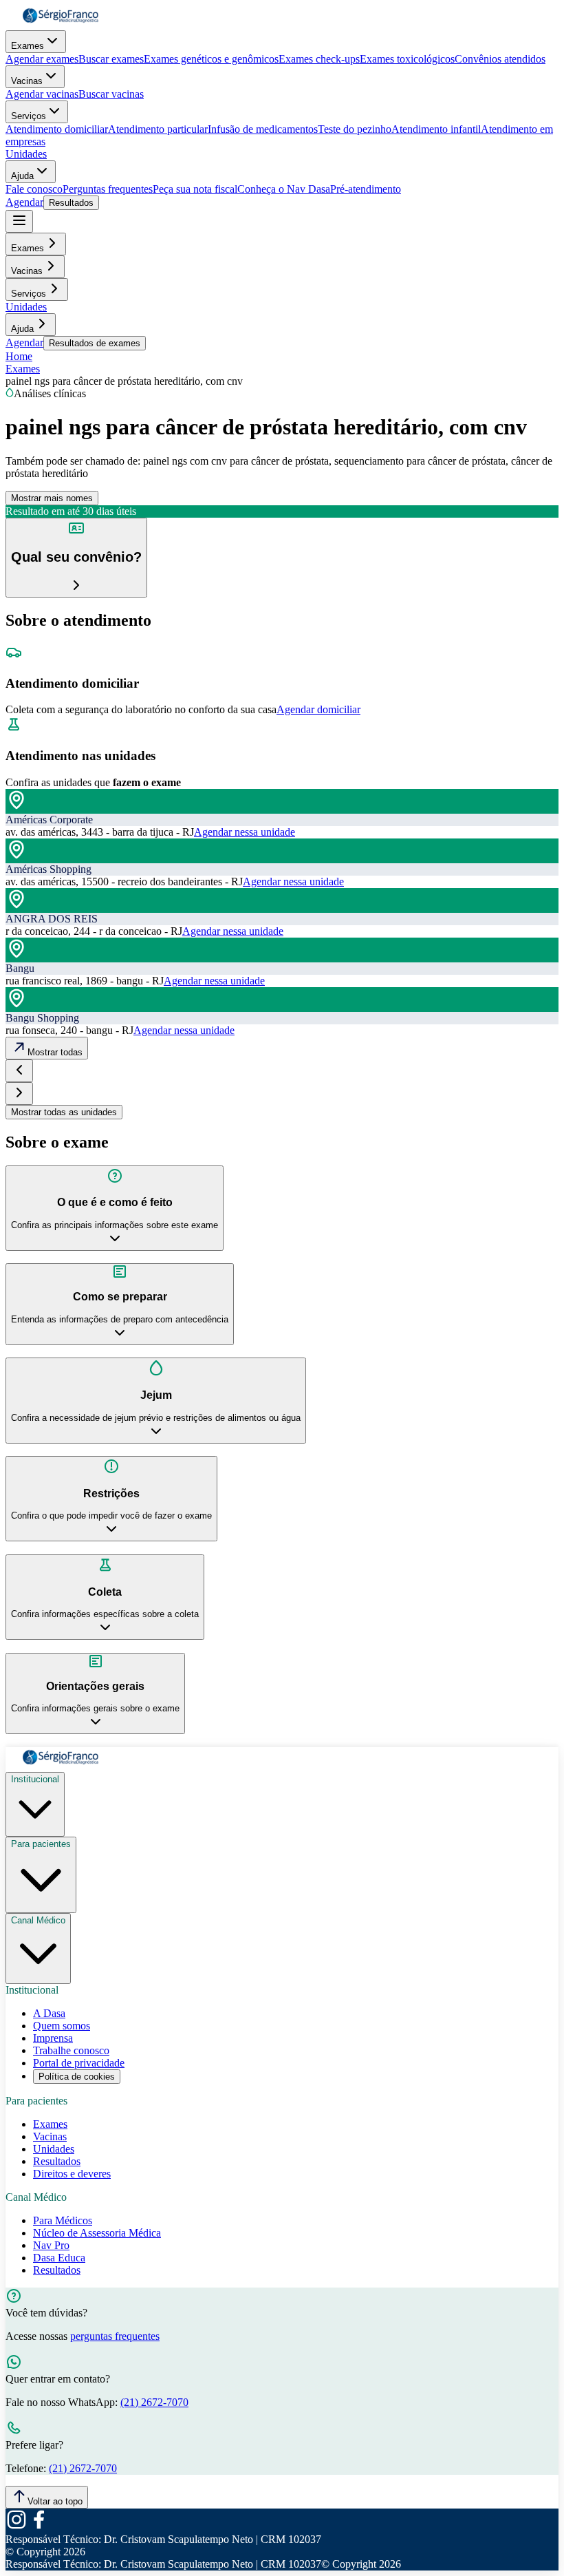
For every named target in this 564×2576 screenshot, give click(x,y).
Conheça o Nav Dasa (284, 189)
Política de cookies (77, 2077)
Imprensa (53, 2038)
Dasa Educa (59, 2258)
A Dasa (49, 2013)
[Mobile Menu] (19, 221)
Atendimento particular (158, 129)
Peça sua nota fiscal (195, 189)
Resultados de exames (95, 343)
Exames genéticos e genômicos (211, 59)
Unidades (26, 154)
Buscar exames (111, 59)
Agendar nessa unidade (245, 832)
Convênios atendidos (500, 59)
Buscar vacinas (111, 94)
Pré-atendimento (366, 189)
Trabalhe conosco (71, 2050)
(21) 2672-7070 (154, 2402)
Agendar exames (42, 59)
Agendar (24, 202)
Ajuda (22, 176)
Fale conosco (34, 189)
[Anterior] (19, 1071)
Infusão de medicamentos (263, 129)
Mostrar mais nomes (52, 498)
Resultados (71, 203)
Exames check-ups (319, 59)
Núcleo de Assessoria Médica (97, 2233)
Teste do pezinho (355, 129)
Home (19, 356)
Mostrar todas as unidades (64, 1112)
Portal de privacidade (79, 2063)
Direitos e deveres (72, 2174)
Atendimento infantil (436, 129)
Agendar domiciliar (318, 709)
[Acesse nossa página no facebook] (39, 2527)
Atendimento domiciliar (57, 129)
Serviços (29, 116)
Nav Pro (51, 2245)
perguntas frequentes (115, 2336)
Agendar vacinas (42, 94)
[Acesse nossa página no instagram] (17, 2527)
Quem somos (62, 2026)
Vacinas (27, 81)
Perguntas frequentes (108, 189)
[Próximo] (19, 1094)
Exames (28, 46)
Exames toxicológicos (407, 59)
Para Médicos (63, 2220)
